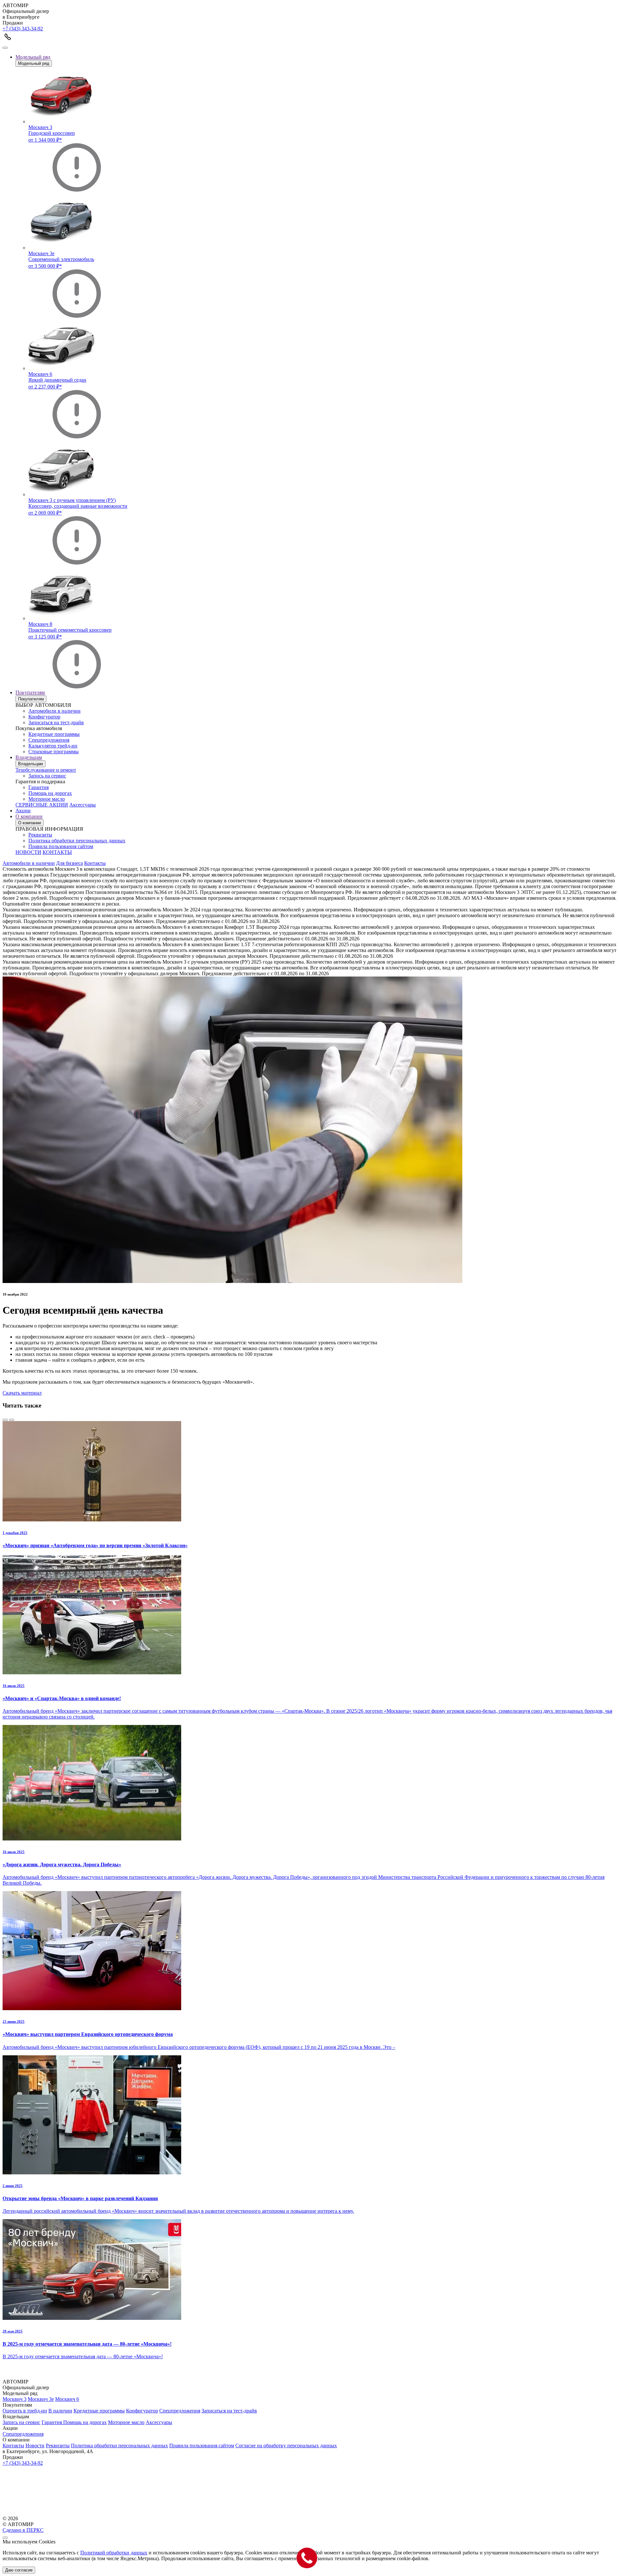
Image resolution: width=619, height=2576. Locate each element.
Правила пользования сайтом (61, 846)
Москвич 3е (41, 2399)
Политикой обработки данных (114, 2553)
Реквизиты (40, 835)
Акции (23, 811)
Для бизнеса (69, 863)
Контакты (95, 863)
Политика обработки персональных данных (77, 841)
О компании (29, 816)
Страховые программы (54, 752)
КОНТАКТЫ (57, 852)
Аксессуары (83, 805)
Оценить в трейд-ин (25, 2411)
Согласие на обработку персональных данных (286, 2446)
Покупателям (30, 692)
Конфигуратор (44, 717)
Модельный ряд (33, 57)
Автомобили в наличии (54, 711)
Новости (35, 2446)
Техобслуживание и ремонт (46, 770)
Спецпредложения (49, 740)
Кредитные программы (54, 734)
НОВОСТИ (28, 852)
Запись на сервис (47, 776)
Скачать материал (22, 1393)
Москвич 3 (15, 2399)
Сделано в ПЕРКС (23, 2530)
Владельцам (29, 757)
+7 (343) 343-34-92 (23, 29)
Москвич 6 (67, 2399)
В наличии (60, 2411)
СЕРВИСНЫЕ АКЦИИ (42, 805)
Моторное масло (47, 799)
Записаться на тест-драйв (56, 722)
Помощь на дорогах (50, 793)
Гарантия (39, 787)
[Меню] (5, 48)
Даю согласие (19, 2570)
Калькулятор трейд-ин (53, 746)
